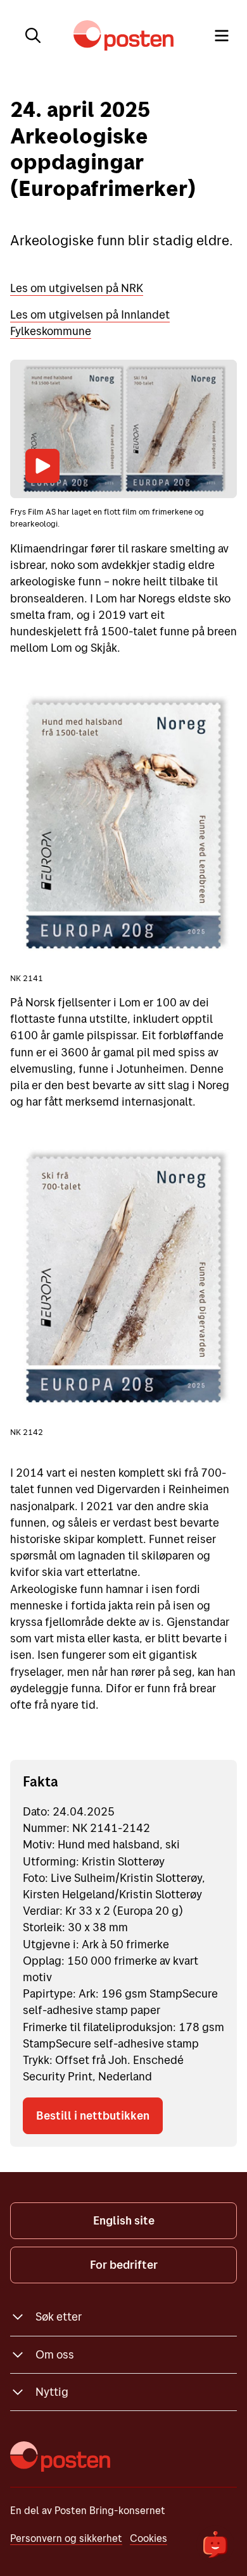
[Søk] (33, 35)
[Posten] (60, 2457)
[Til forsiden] (123, 35)
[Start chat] (215, 2544)
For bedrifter (124, 2265)
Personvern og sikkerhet (66, 2538)
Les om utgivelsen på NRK (77, 288)
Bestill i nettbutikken (93, 2115)
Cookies (149, 2538)
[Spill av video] (42, 466)
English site (124, 2220)
